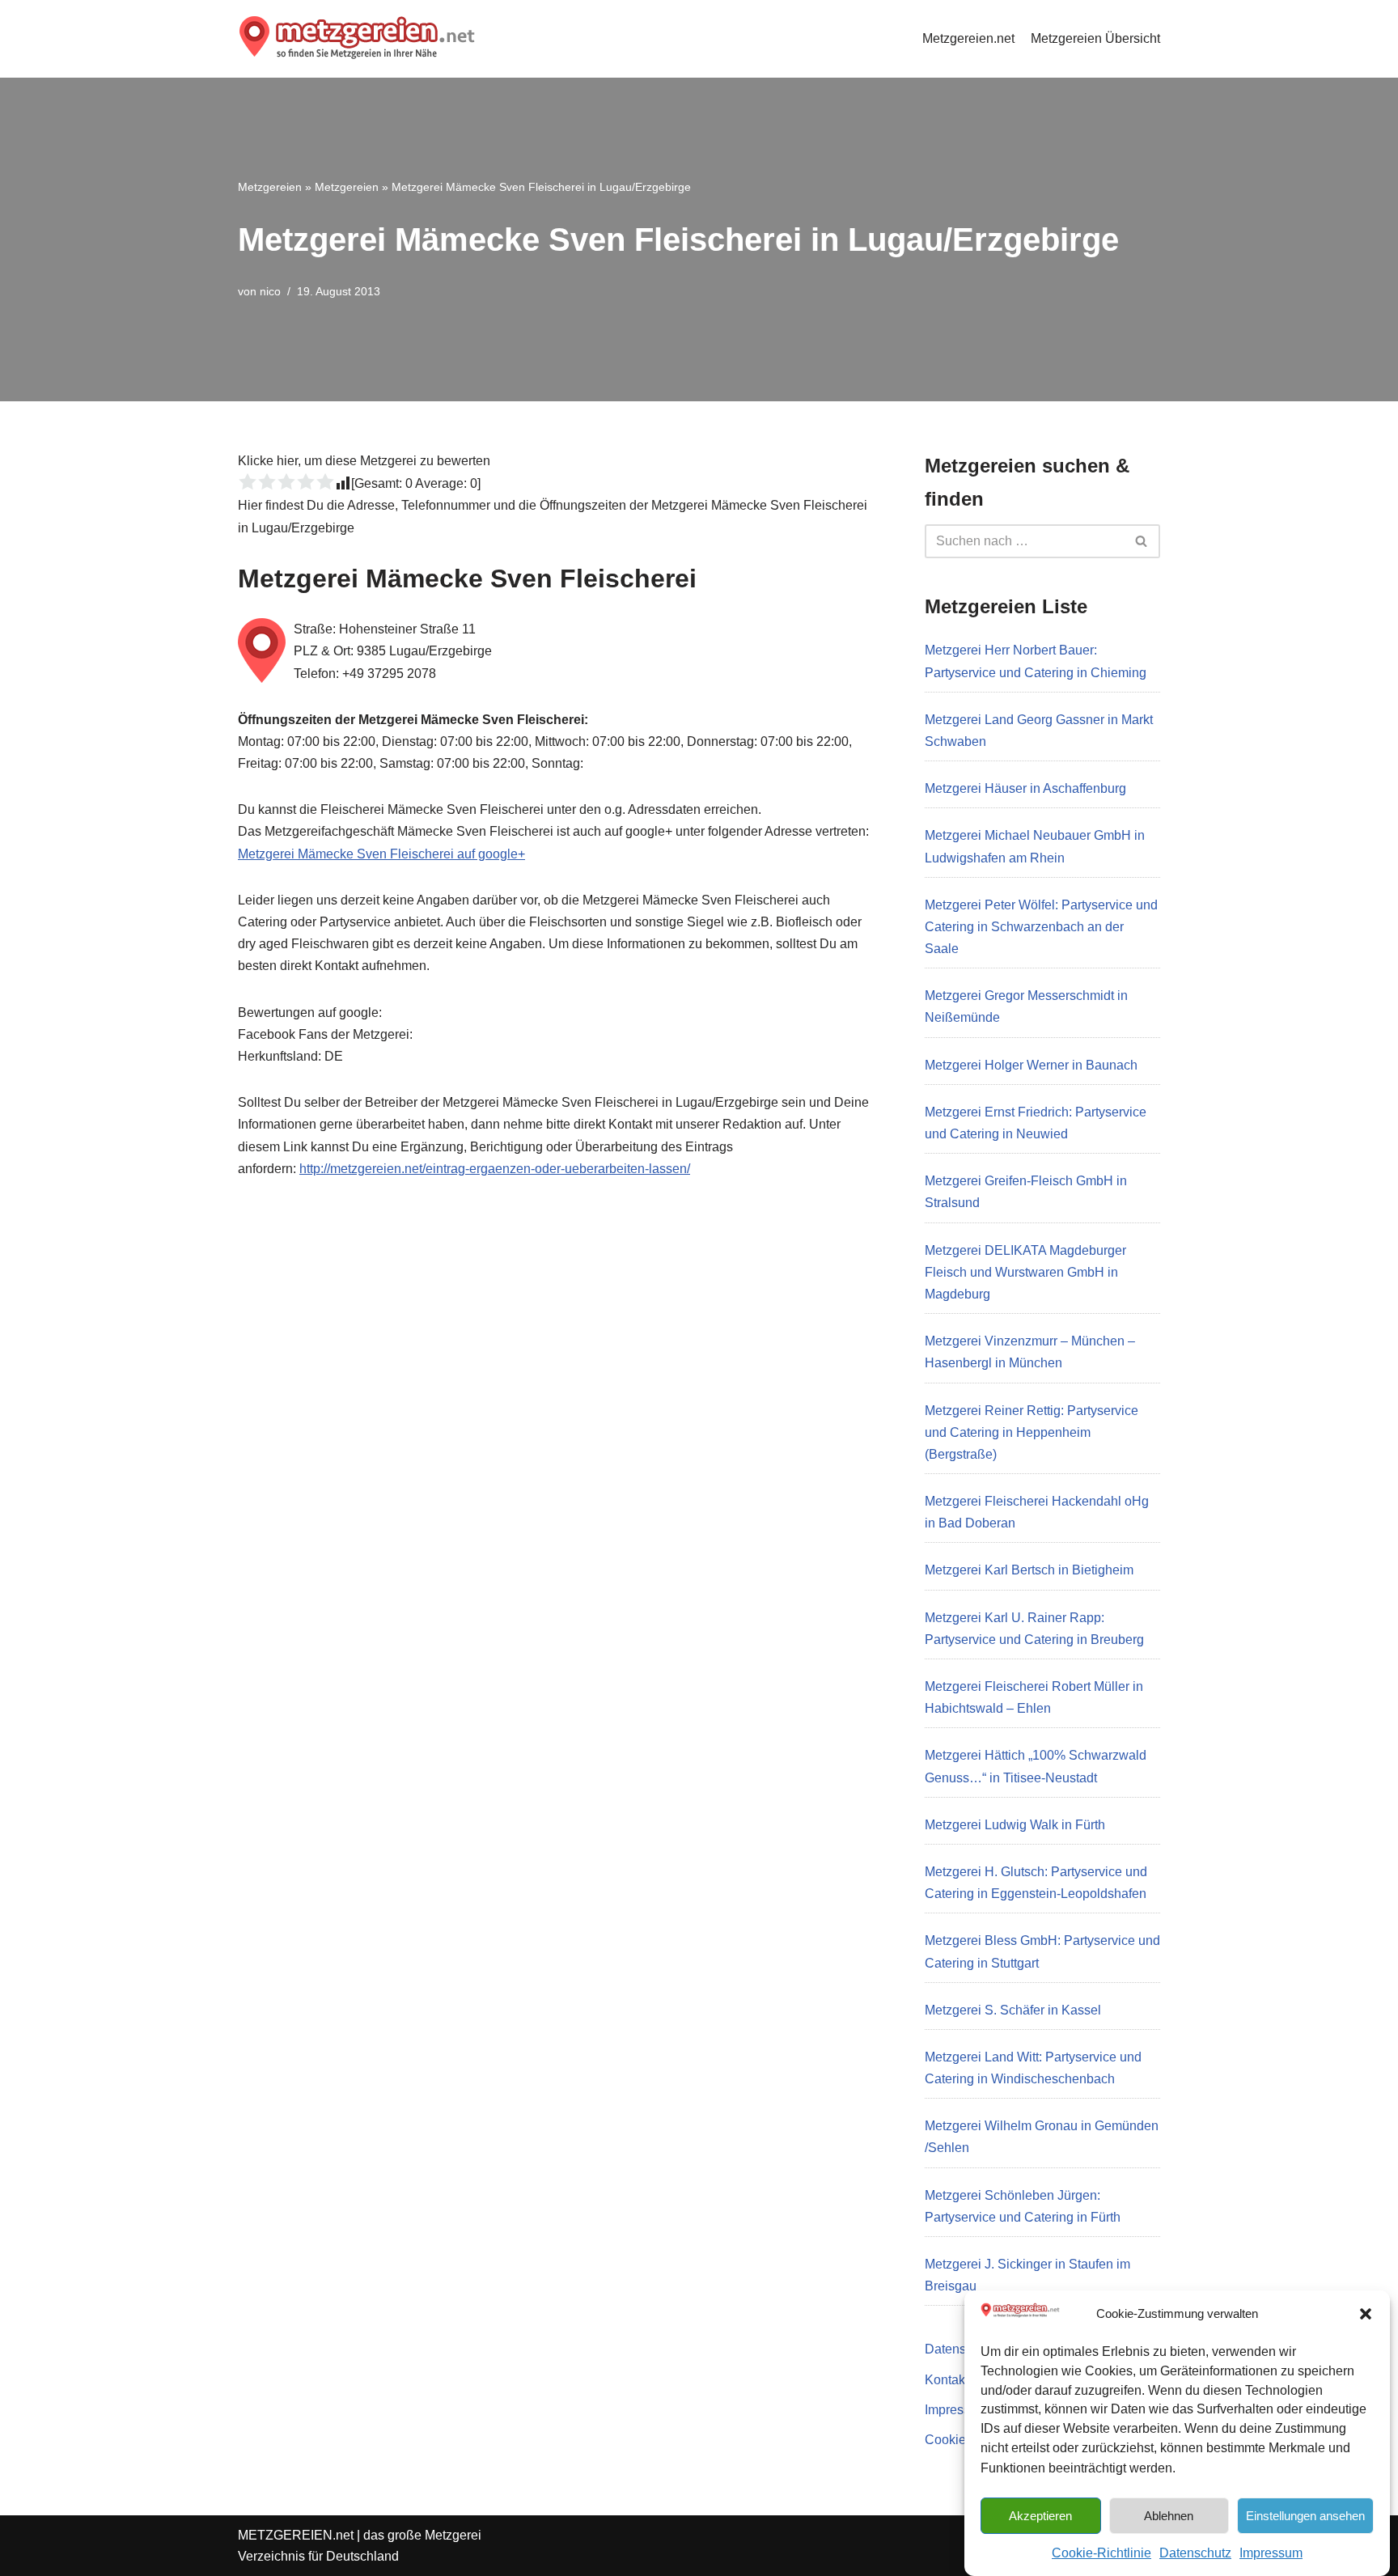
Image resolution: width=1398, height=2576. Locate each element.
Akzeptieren (1040, 2515)
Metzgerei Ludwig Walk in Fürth (1015, 1825)
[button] (1366, 2314)
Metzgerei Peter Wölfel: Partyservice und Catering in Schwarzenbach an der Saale (1041, 927)
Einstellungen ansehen (1305, 2515)
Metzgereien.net (968, 38)
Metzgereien (270, 187)
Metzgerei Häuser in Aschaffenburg (1025, 788)
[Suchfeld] (1142, 541)
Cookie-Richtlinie (1101, 2553)
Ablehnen (1169, 2515)
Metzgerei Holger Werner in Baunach (1031, 1065)
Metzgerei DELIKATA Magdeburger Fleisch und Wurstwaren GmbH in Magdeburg (1025, 1272)
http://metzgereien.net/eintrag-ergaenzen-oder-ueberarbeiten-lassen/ (495, 1169)
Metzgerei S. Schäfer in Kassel (1013, 2010)
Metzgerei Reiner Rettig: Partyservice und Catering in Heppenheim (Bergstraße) (1032, 1432)
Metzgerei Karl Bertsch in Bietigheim (1029, 1570)
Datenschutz (1195, 2553)
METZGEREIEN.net (296, 2535)
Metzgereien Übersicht (1095, 38)
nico (270, 291)
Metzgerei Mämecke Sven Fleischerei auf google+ (381, 854)
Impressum (1271, 2553)
